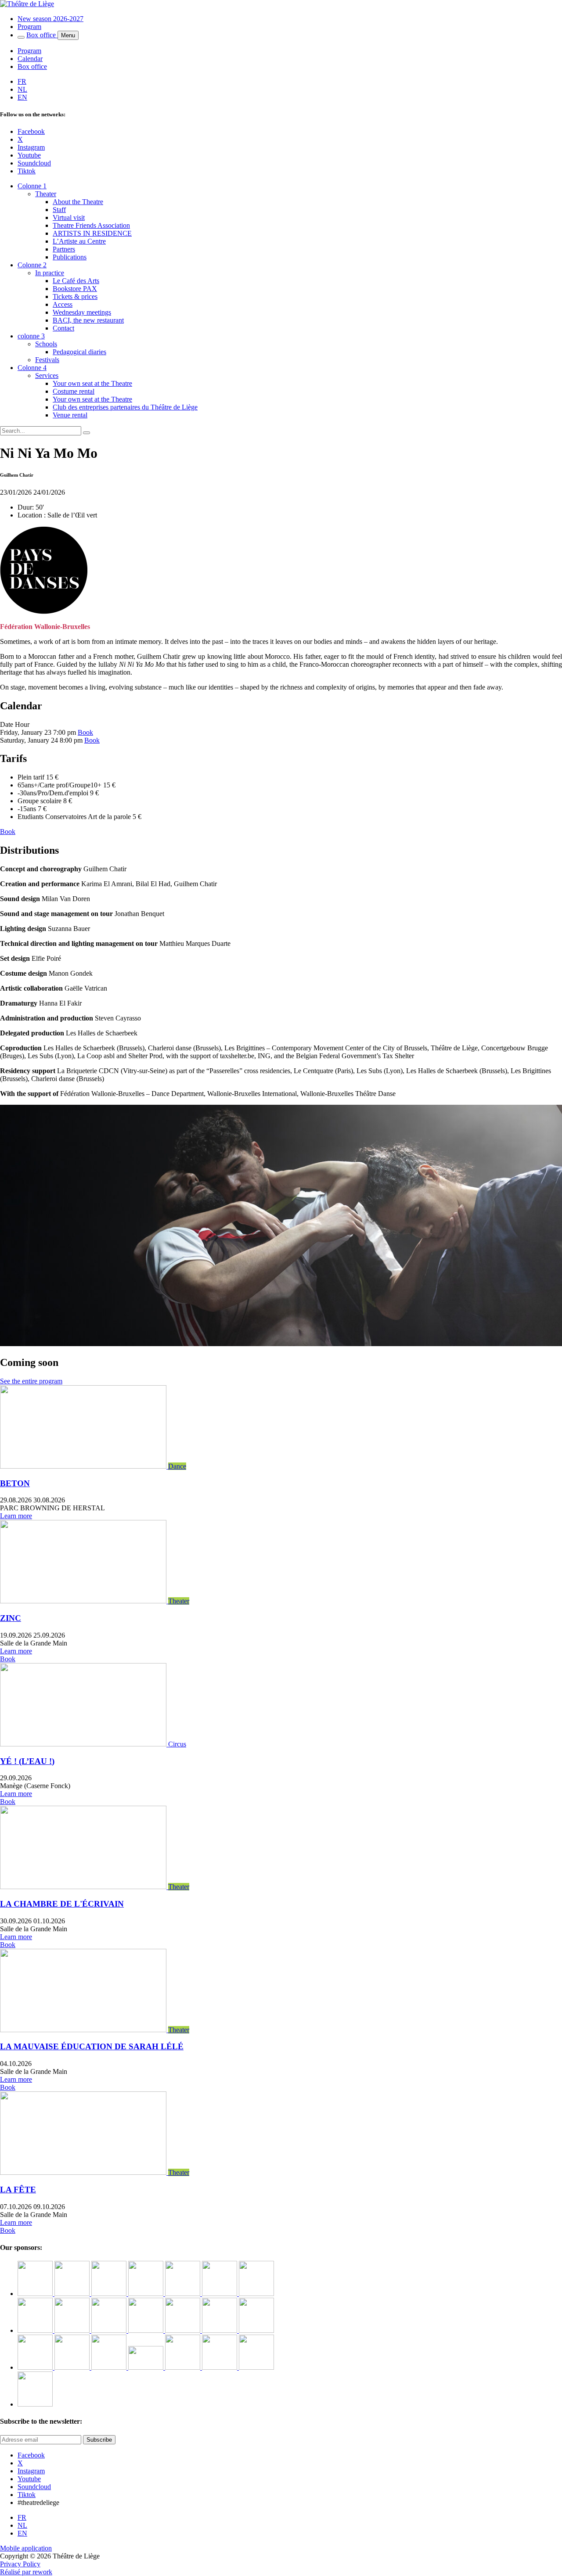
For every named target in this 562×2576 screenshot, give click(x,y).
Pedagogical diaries (79, 352)
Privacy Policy (20, 2564)
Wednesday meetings (82, 312)
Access (63, 304)
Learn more (16, 1516)
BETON (15, 1483)
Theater (46, 194)
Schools (46, 344)
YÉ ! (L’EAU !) (27, 1761)
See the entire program (31, 1381)
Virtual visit (69, 217)
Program (29, 27)
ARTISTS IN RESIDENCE (92, 233)
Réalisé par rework (26, 2572)
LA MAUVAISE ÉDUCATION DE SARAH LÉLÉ (92, 2046)
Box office (42, 35)
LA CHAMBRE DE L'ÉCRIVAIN (62, 1904)
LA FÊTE (18, 2190)
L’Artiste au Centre (79, 241)
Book (85, 732)
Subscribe (99, 2440)
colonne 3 (31, 336)
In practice (50, 273)
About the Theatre (78, 202)
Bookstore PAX (75, 289)
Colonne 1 (32, 186)
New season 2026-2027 (50, 19)
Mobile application (26, 2548)
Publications (70, 257)
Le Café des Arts (76, 281)
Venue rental (70, 415)
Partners (64, 249)
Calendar (30, 59)
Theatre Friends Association (91, 225)
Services (47, 375)
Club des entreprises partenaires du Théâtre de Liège (125, 407)
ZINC (11, 1618)
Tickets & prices (75, 296)
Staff (59, 210)
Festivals (47, 360)
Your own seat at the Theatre (92, 383)
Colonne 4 (32, 368)
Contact (63, 328)
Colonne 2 (32, 265)
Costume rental (74, 391)
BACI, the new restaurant (88, 320)
